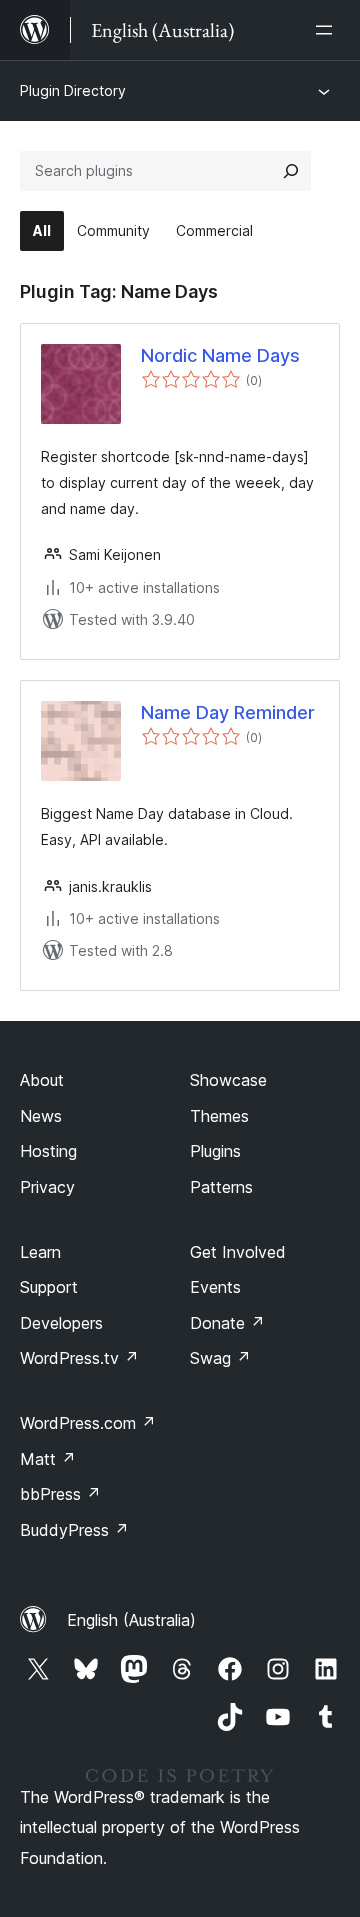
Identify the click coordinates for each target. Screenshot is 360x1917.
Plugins (215, 1151)
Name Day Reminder (228, 712)
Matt (48, 1459)
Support (49, 1287)
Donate (227, 1323)
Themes (219, 1116)
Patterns (221, 1187)
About (42, 1080)
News (41, 1116)
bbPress (60, 1494)
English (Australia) (131, 1620)
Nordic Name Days (220, 355)
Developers (61, 1323)
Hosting (48, 1151)
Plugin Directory (73, 90)
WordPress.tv (79, 1358)
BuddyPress (74, 1530)
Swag (220, 1358)
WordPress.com (88, 1423)
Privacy (47, 1187)
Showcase (228, 1080)
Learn (40, 1252)
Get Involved (238, 1252)
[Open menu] (328, 30)
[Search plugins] (291, 171)
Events (215, 1287)
